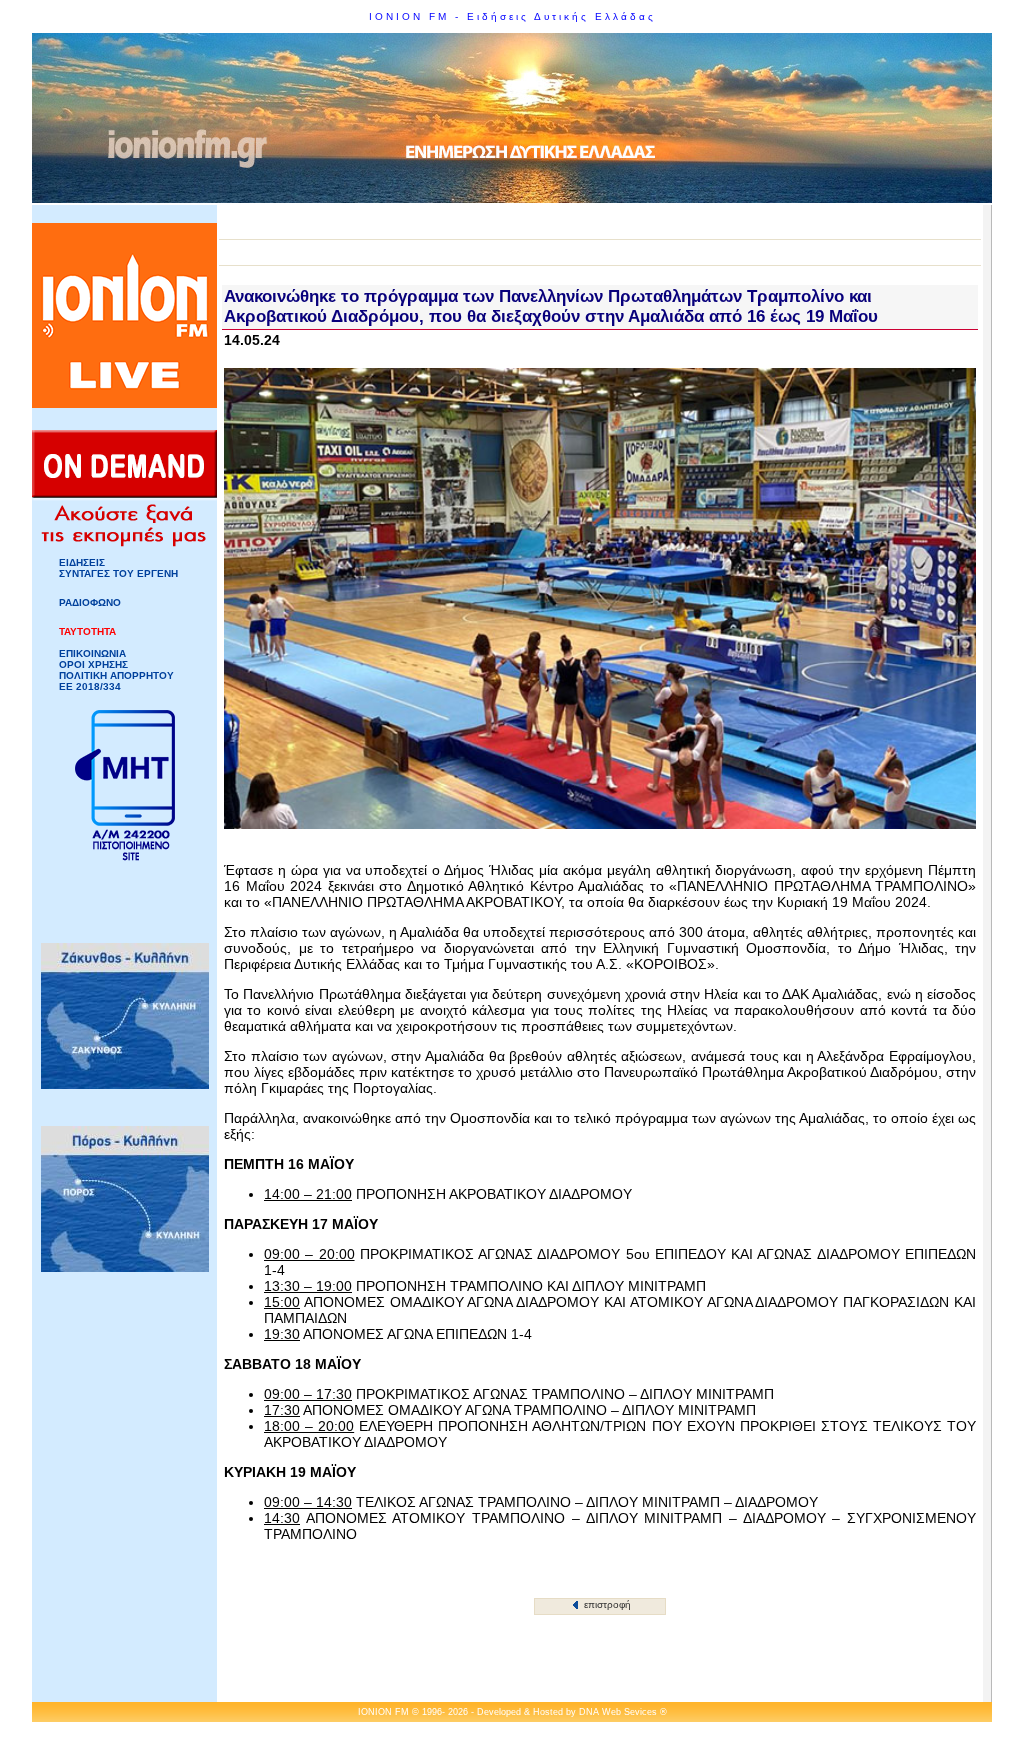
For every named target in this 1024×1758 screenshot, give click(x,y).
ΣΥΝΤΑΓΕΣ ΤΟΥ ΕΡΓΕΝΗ (118, 573)
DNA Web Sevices (618, 1712)
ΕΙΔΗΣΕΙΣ (82, 562)
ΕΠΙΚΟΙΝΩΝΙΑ (92, 653)
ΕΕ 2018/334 (90, 686)
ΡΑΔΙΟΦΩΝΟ (90, 602)
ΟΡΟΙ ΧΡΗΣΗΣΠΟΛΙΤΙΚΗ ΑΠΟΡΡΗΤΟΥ (116, 670)
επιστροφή (606, 1604)
